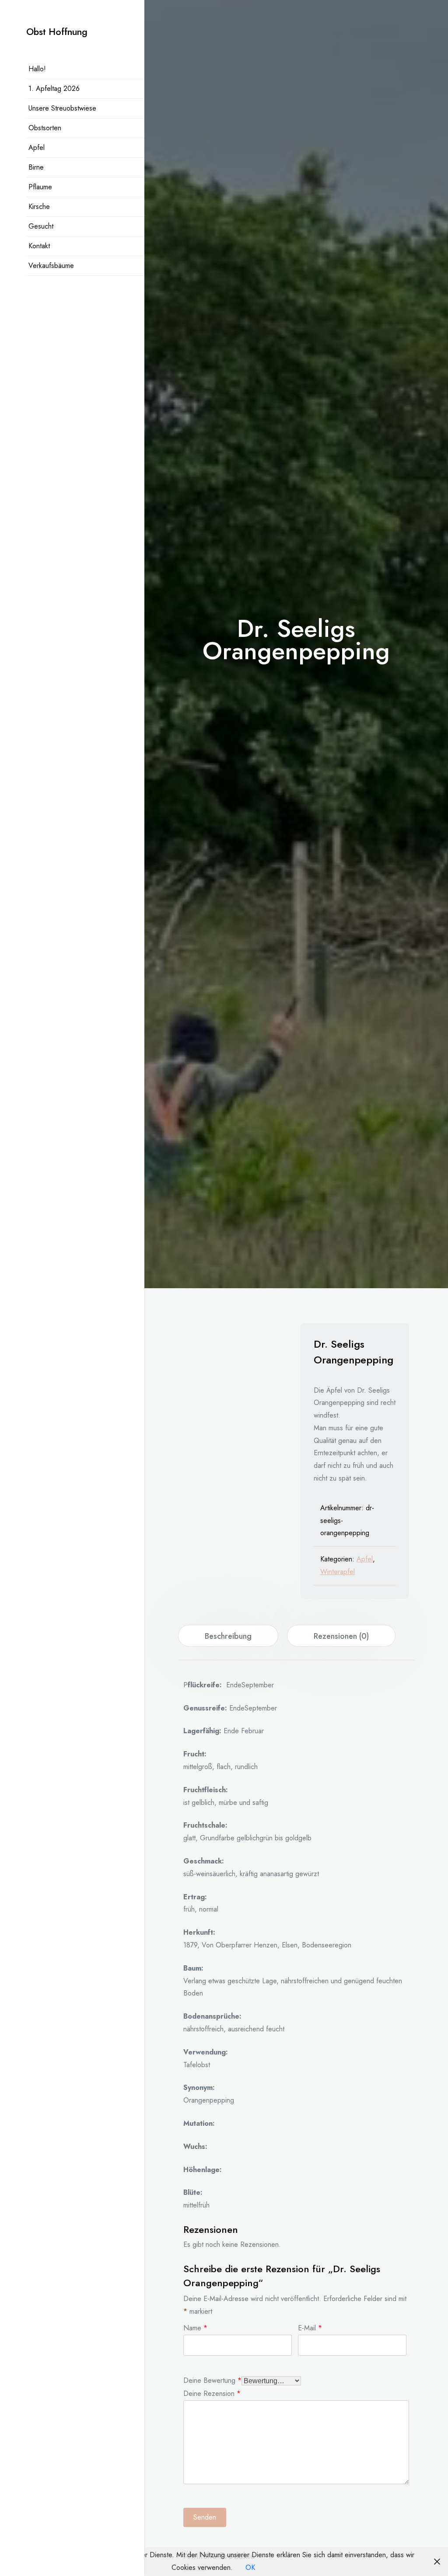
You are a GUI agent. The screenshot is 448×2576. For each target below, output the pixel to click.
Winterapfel (338, 1572)
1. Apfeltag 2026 (54, 89)
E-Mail (310, 2327)
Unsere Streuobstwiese (62, 108)
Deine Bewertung (212, 2380)
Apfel (37, 148)
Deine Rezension (212, 2393)
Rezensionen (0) (341, 1636)
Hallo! (37, 69)
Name (195, 2327)
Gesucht (41, 226)
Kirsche (39, 207)
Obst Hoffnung (57, 32)
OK (250, 2567)
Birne (36, 167)
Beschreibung (228, 1636)
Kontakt (39, 246)
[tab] (228, 1636)
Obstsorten (45, 128)
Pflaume (40, 187)
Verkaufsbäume (51, 266)
